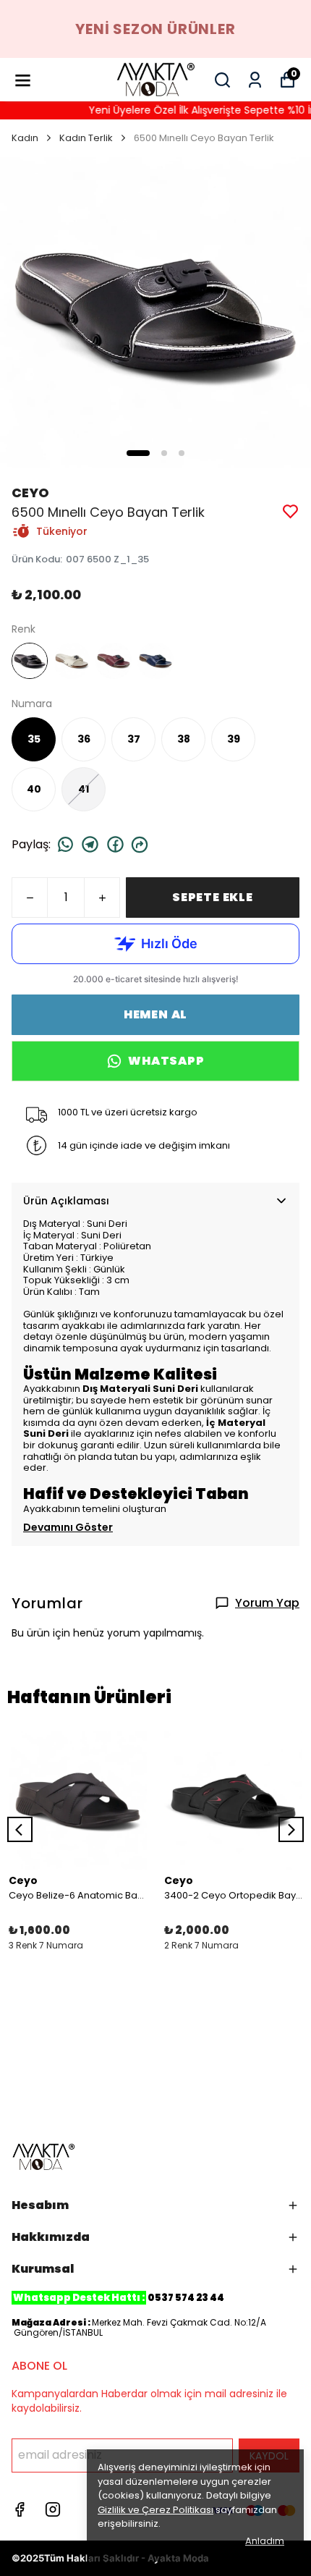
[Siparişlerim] (255, 80)
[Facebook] (20, 2509)
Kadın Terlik (86, 138)
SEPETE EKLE (213, 897)
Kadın (25, 138)
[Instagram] (53, 2509)
